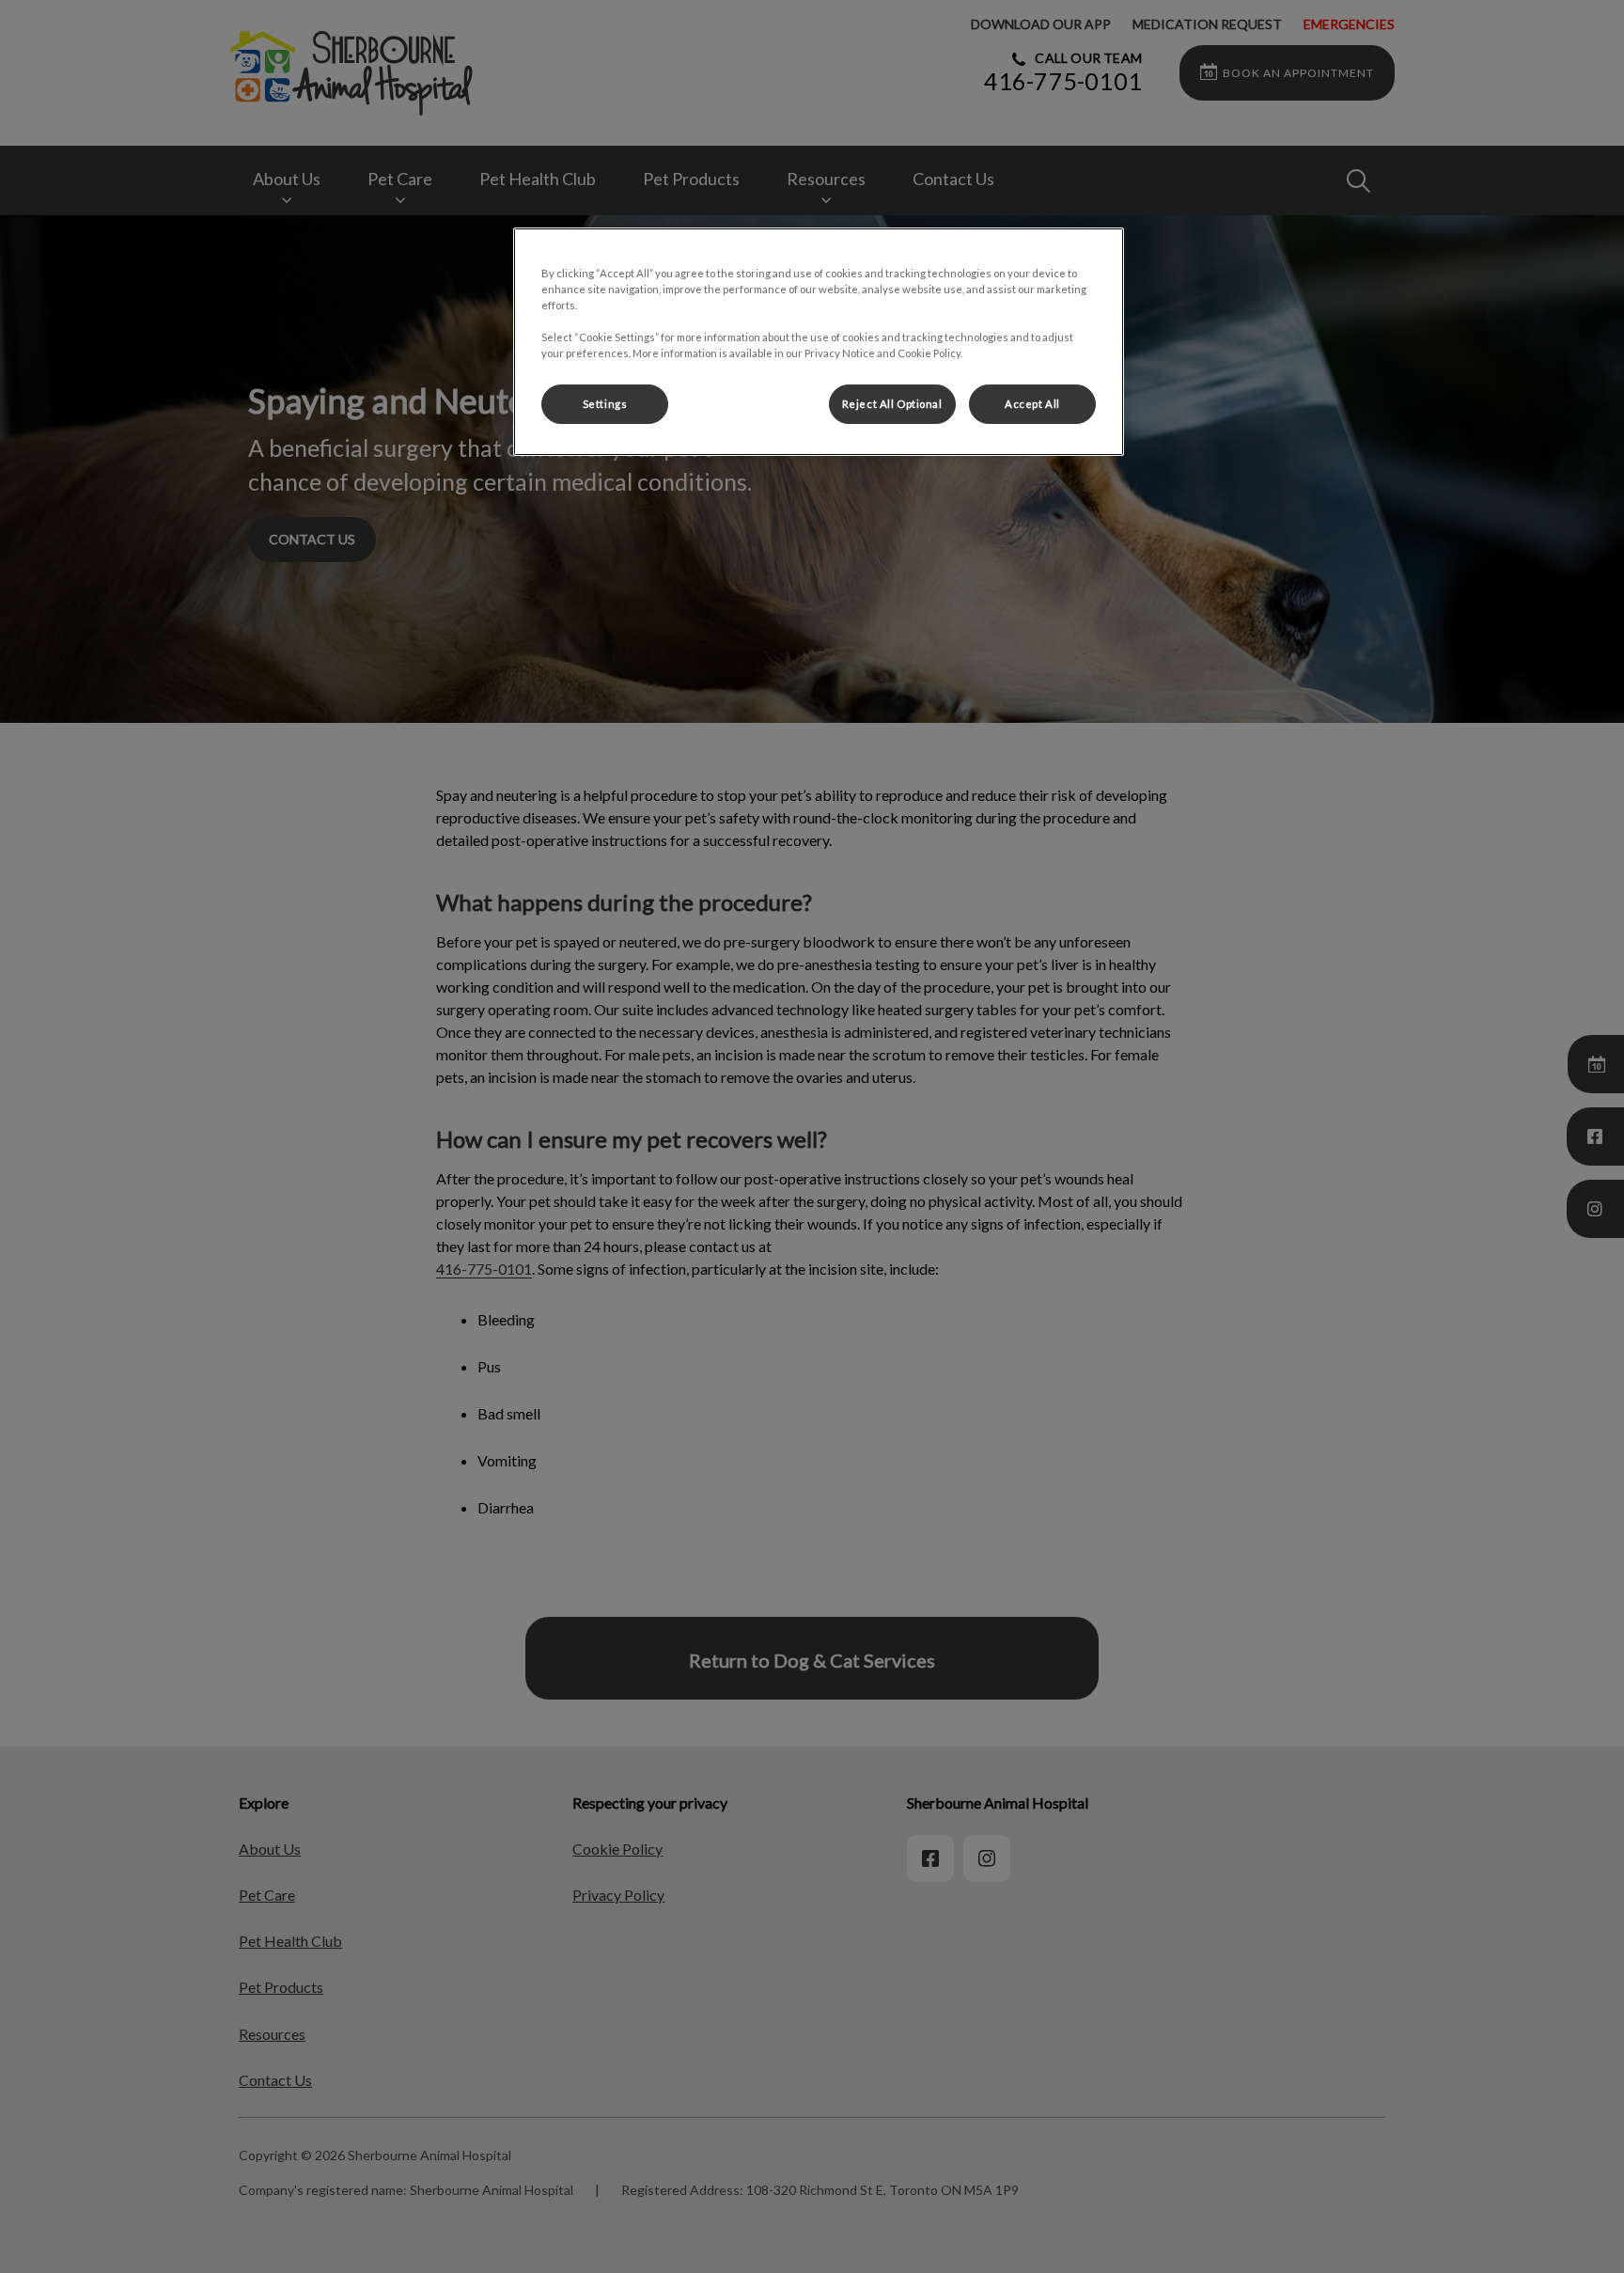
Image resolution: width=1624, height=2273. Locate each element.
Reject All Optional (892, 404)
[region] (819, 342)
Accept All (1032, 404)
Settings (605, 404)
